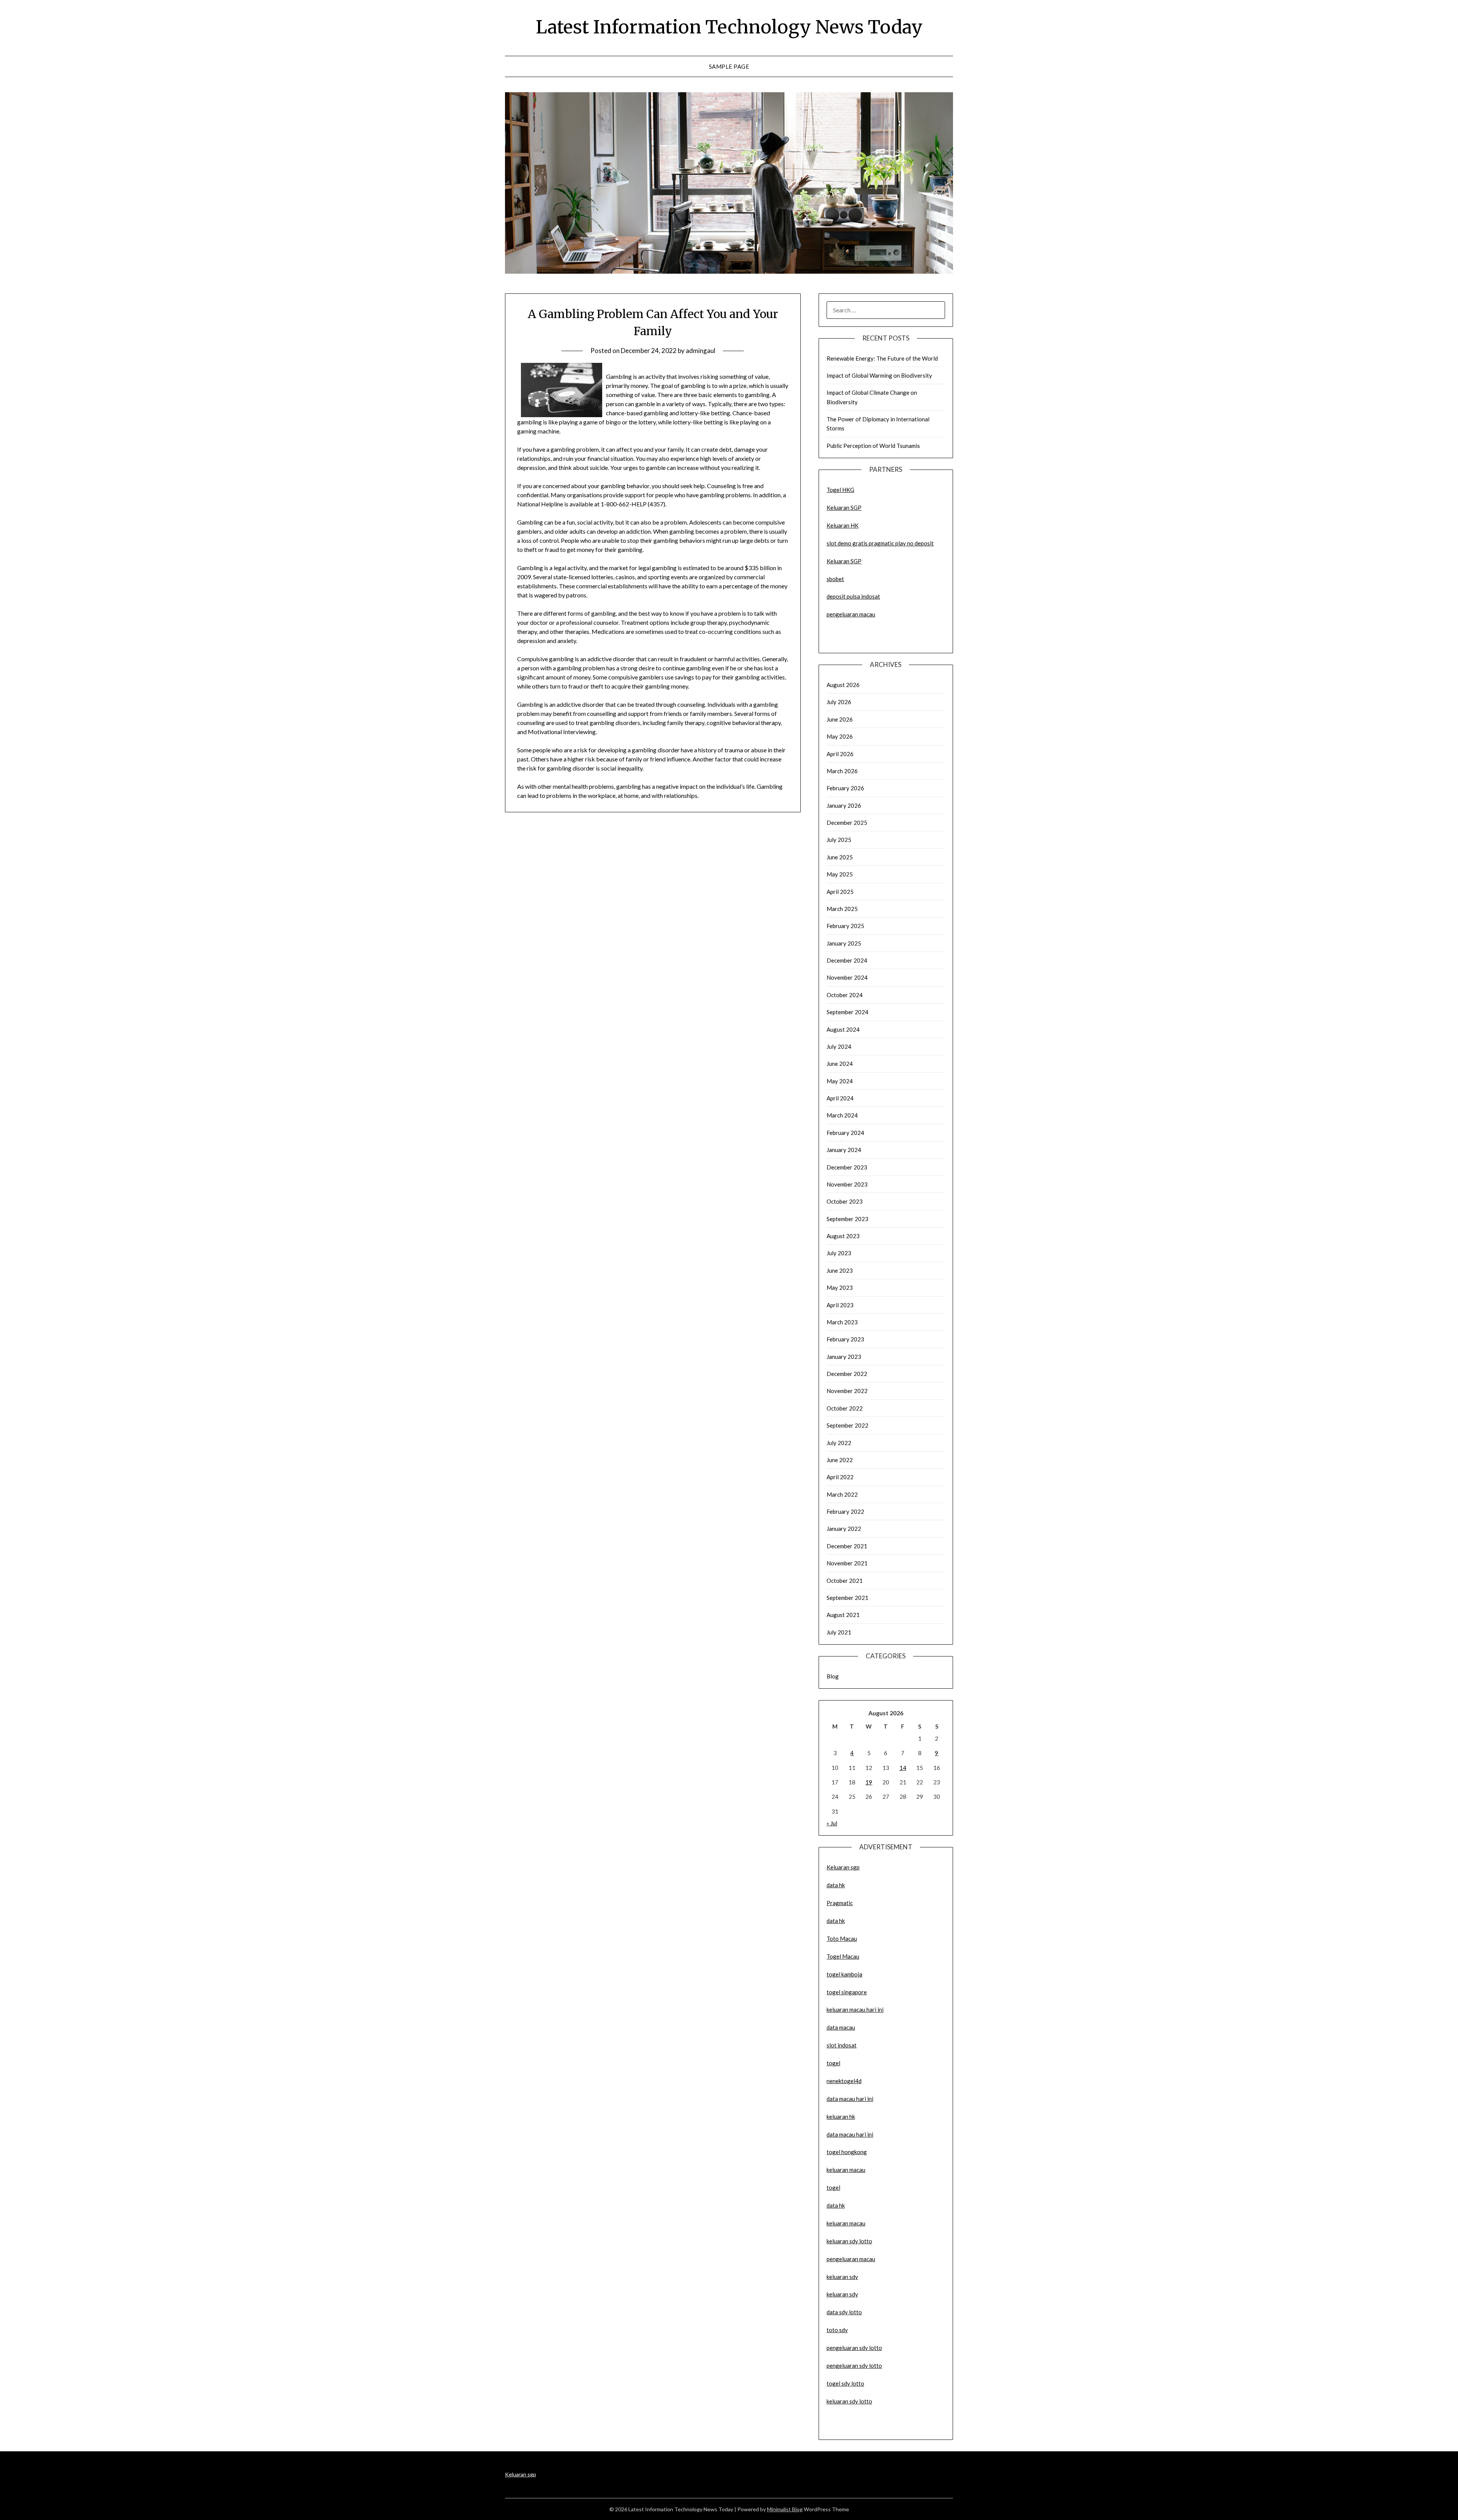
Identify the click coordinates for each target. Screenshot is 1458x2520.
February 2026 (845, 788)
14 (903, 1768)
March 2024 (842, 1115)
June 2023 (840, 1270)
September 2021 (847, 1598)
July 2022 (839, 1443)
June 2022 (840, 1460)
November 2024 (847, 977)
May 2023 (840, 1288)
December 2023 (847, 1167)
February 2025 (845, 926)
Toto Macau (842, 1938)
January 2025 (844, 943)
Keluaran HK (843, 525)
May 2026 (840, 736)
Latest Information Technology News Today (729, 27)
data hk (836, 1885)
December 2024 (847, 960)
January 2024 (844, 1150)
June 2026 (840, 719)
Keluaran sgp (843, 1867)
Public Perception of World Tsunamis (873, 446)
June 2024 (840, 1064)
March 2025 (842, 909)
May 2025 (840, 874)
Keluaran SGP (844, 507)
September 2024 (847, 1012)
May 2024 (840, 1081)
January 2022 (844, 1529)
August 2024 (843, 1029)
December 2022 (847, 1374)
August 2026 (843, 685)
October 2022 (845, 1408)
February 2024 (845, 1133)
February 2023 (845, 1339)
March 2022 (842, 1494)
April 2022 (840, 1477)
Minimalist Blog (785, 2509)
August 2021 (843, 1615)
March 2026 (842, 771)
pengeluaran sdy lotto (854, 2366)
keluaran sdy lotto (849, 2401)
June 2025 (840, 857)
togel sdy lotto (845, 2383)
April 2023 (840, 1305)
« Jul (832, 1823)
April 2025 (840, 892)
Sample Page (729, 66)
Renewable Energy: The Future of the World (882, 358)
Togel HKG (840, 490)
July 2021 (839, 1632)
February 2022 (845, 1511)
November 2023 (847, 1184)
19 (869, 1782)
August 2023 (843, 1236)
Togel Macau (843, 1956)
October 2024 (845, 995)
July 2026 (839, 702)
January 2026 (844, 805)
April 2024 (840, 1098)
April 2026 (840, 754)
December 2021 (847, 1546)
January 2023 (844, 1357)
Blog (833, 1676)
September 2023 (847, 1219)
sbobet (835, 579)
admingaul (701, 351)
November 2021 (847, 1563)
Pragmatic (840, 1903)
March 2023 (842, 1322)
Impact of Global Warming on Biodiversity (879, 375)
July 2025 (839, 840)
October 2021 (845, 1581)
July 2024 (839, 1046)
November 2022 (847, 1391)
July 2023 (839, 1253)
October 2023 (845, 1201)
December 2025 (847, 823)
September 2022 (847, 1425)
